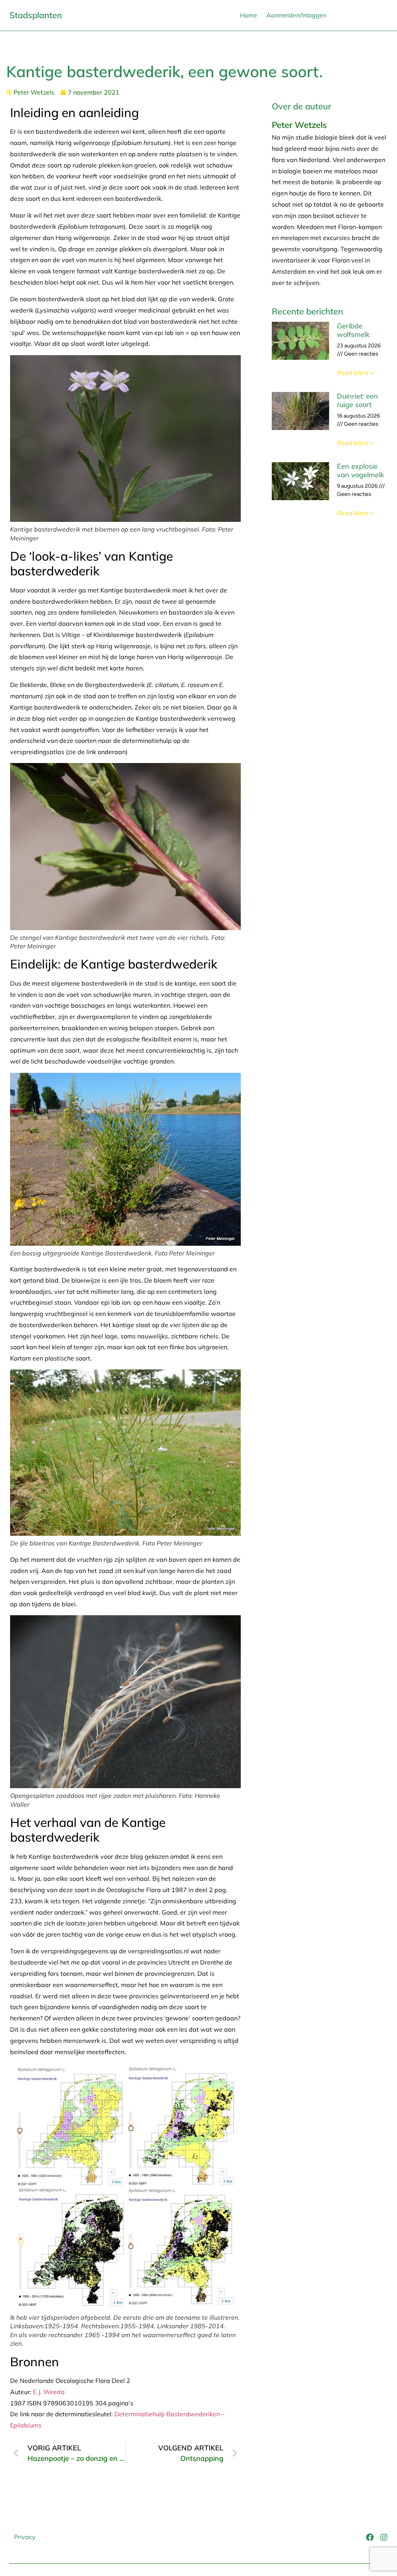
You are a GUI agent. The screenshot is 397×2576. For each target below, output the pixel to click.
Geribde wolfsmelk (353, 330)
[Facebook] (370, 2537)
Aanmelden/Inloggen (296, 15)
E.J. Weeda (49, 2392)
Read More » (355, 373)
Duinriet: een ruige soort (357, 400)
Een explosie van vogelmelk (360, 470)
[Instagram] (384, 2537)
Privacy (25, 2537)
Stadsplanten (36, 15)
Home (249, 15)
